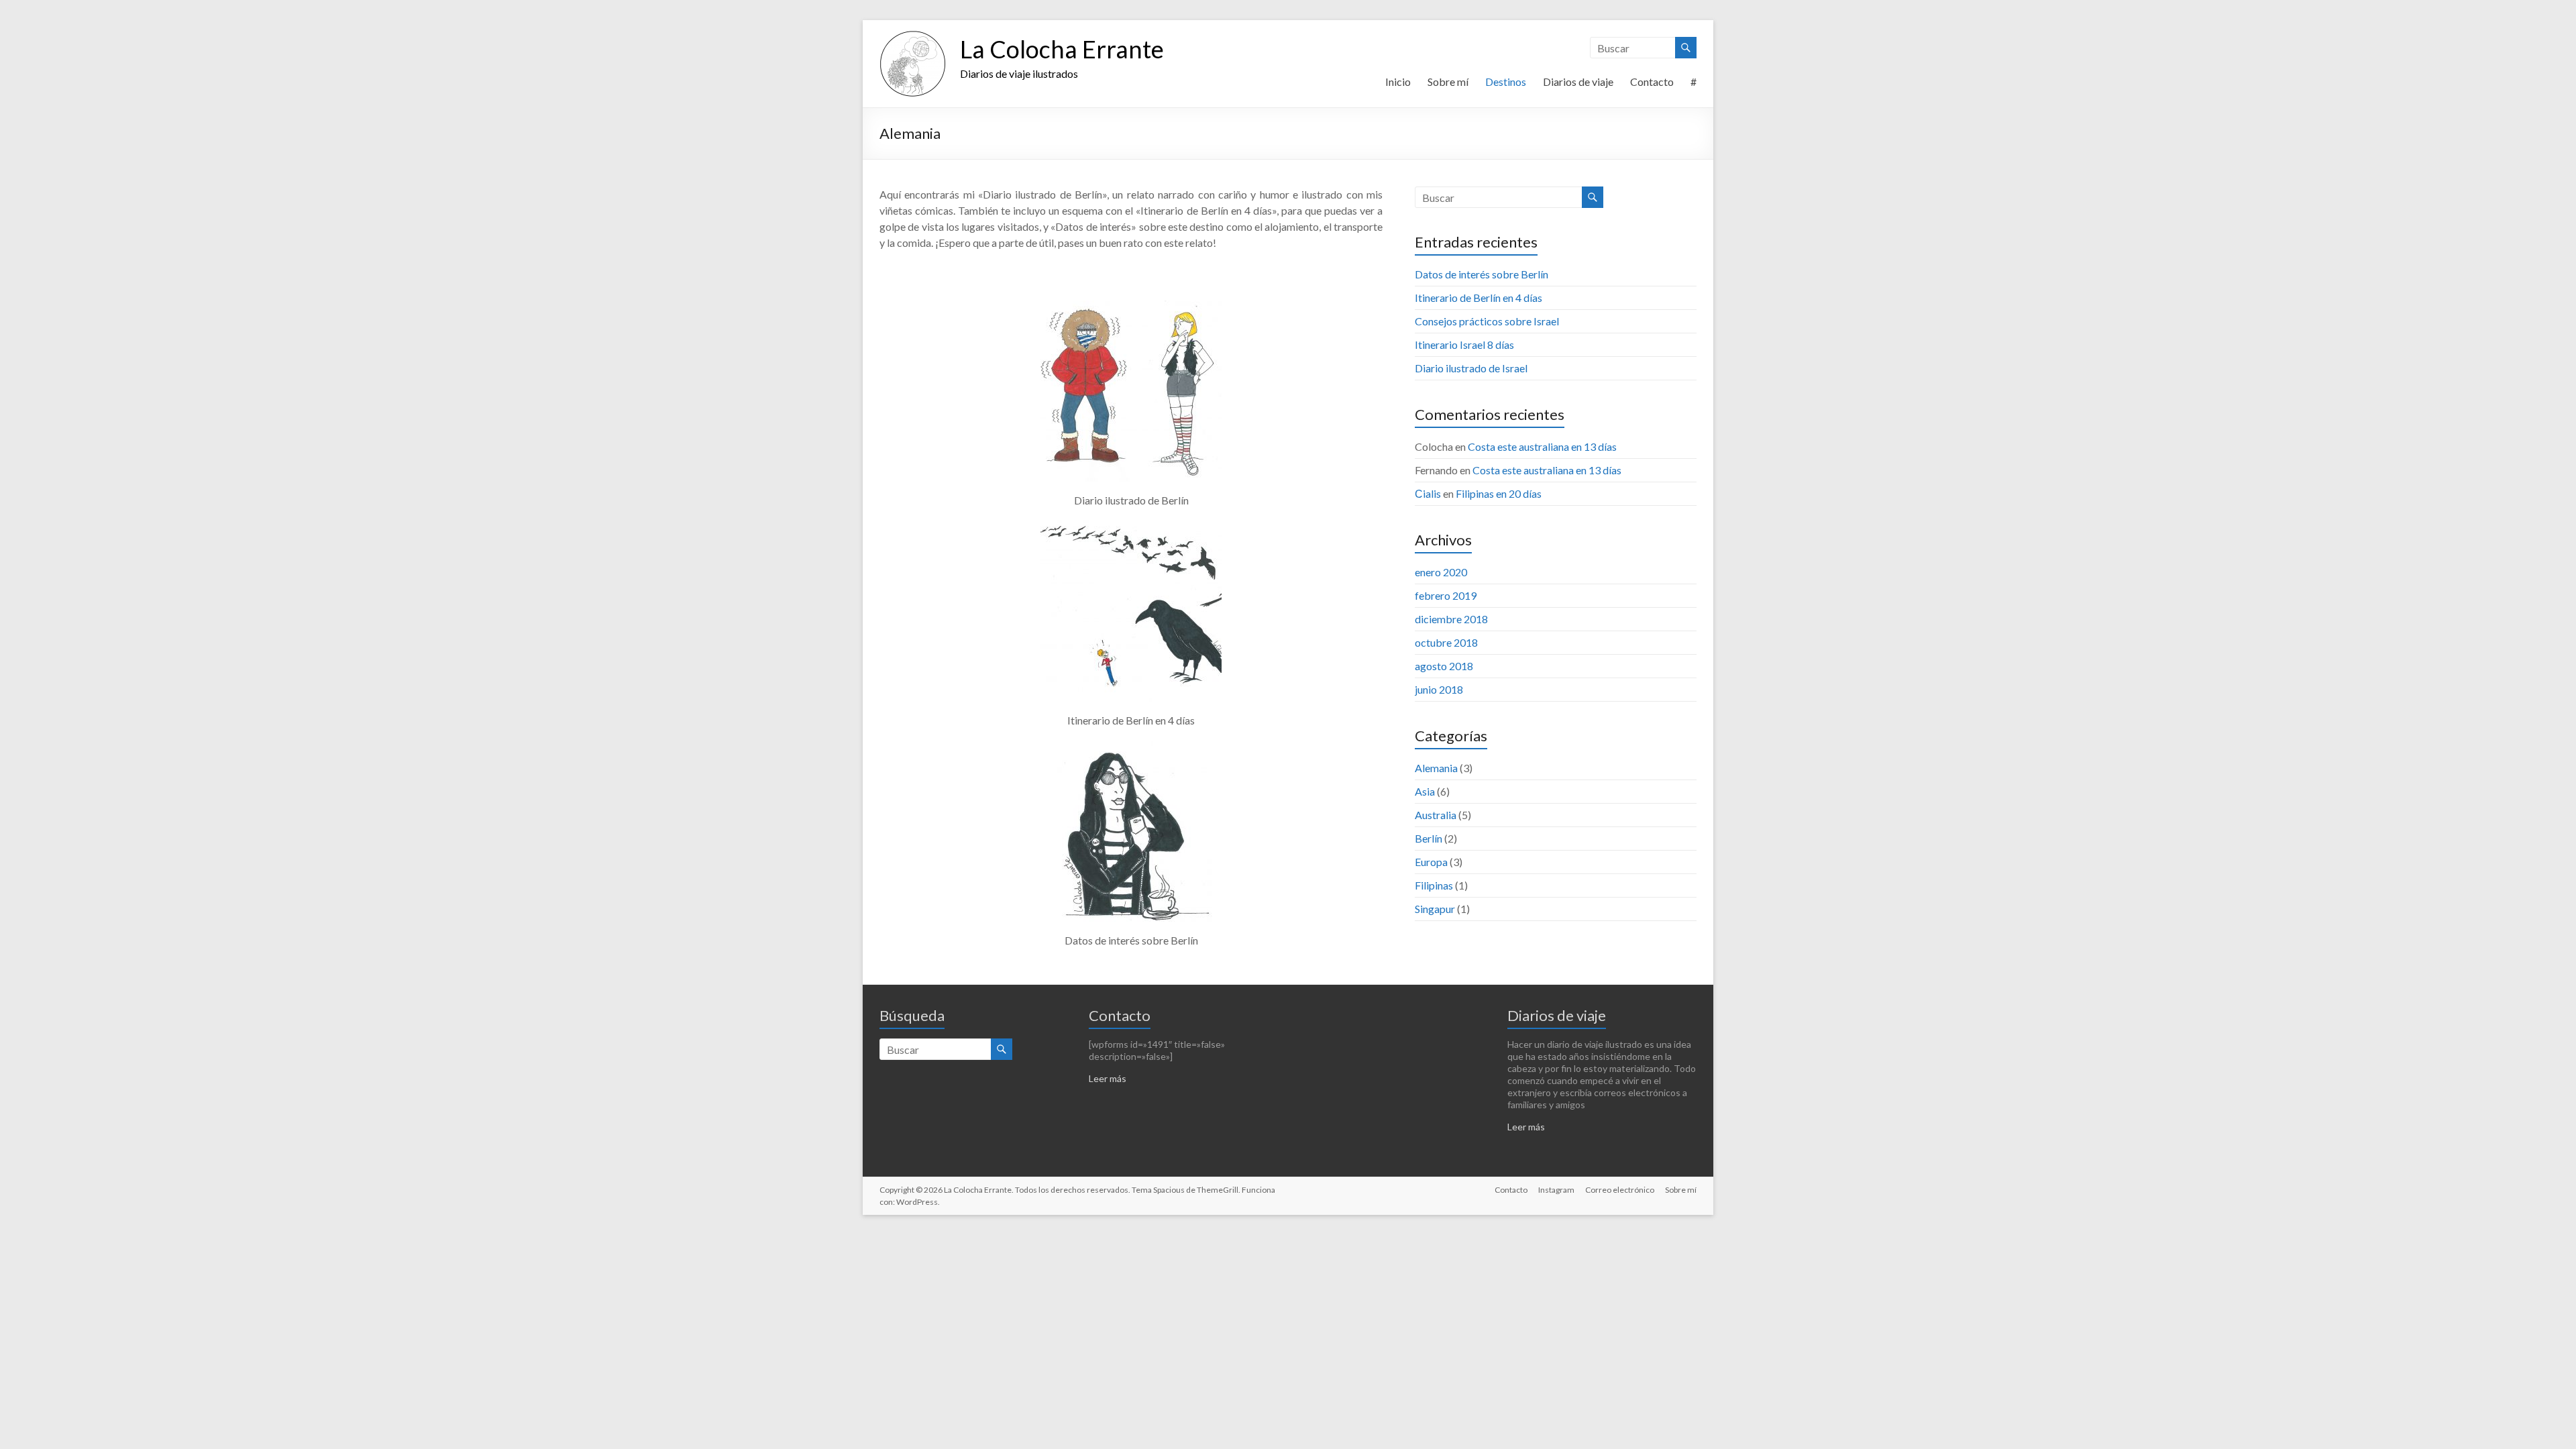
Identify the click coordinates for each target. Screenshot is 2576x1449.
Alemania (1436, 768)
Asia (1425, 791)
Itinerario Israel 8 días (1464, 344)
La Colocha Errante (1062, 49)
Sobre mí (1448, 82)
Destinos (1506, 82)
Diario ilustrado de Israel (1471, 368)
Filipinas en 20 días (1499, 493)
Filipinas (1434, 885)
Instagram (1556, 1190)
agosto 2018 (1444, 666)
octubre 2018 (1446, 642)
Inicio (1398, 82)
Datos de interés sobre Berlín (1482, 274)
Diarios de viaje (1578, 82)
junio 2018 (1439, 689)
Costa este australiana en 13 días (1542, 446)
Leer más (1108, 1078)
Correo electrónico (1620, 1190)
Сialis (1428, 493)
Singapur (1435, 909)
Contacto (1652, 82)
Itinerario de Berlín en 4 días (1479, 298)
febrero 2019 (1446, 595)
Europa (1431, 862)
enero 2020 (1441, 572)
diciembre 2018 (1451, 619)
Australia (1436, 815)
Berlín (1429, 838)
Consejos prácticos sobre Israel (1487, 321)
